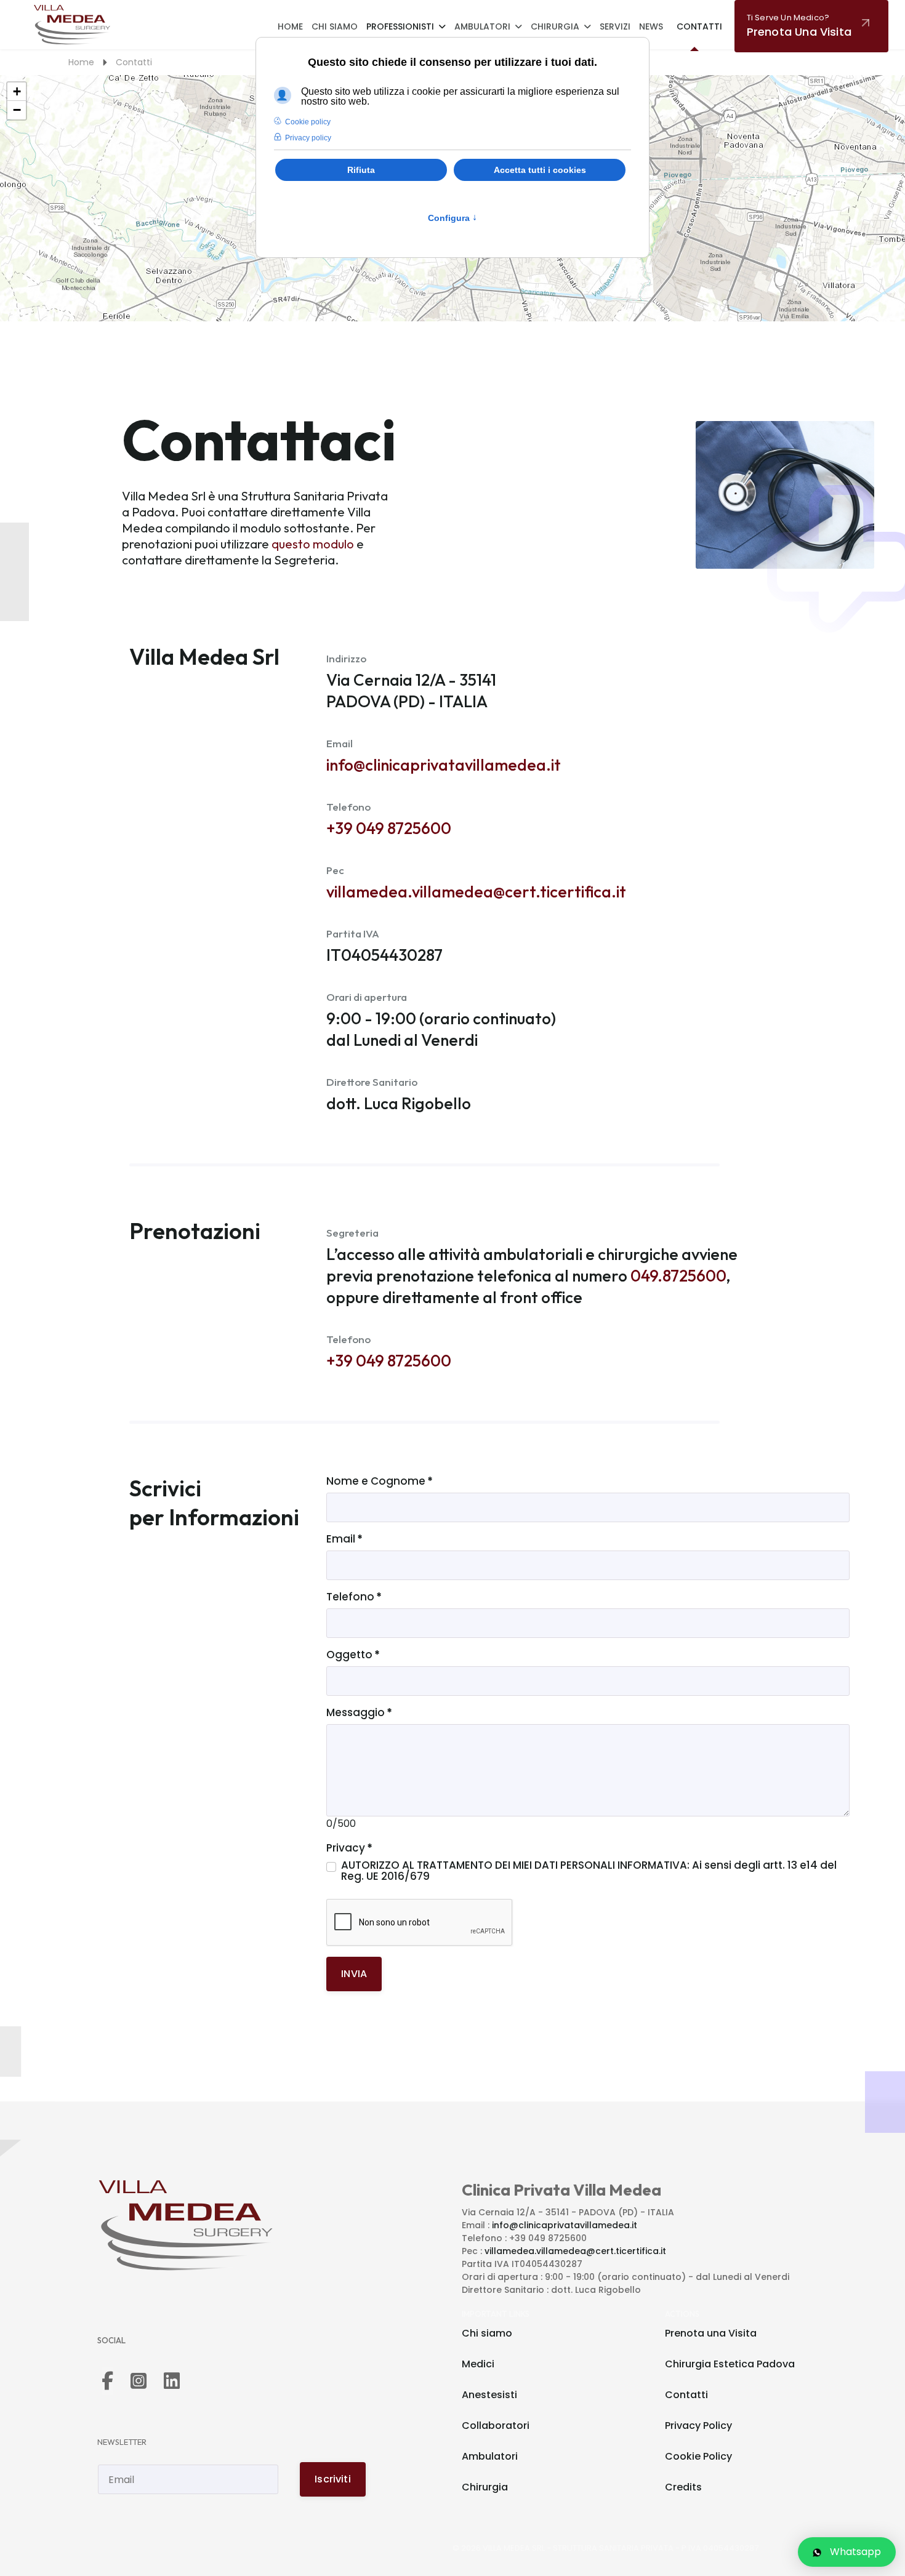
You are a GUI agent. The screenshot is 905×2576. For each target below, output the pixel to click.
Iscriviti (332, 2479)
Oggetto (353, 1655)
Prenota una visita (799, 26)
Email (344, 1539)
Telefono (354, 1597)
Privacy (349, 1848)
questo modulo (313, 544)
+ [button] (17, 91)
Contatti (699, 26)
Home (290, 26)
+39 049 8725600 (389, 828)
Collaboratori (496, 2426)
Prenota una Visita (711, 2333)
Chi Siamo (335, 26)
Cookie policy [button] (308, 122)
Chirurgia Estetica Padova (730, 2364)
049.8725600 (678, 1276)
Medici (478, 2364)
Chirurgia (555, 26)
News (651, 26)
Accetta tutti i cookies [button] (540, 170)
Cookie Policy (698, 2456)
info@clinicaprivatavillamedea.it (444, 765)
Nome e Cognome (380, 1481)
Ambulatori (482, 26)
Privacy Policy (698, 2426)
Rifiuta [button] (361, 170)
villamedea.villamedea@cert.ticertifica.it (476, 892)
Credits (683, 2487)
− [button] (17, 110)
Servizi (615, 26)
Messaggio (359, 1712)
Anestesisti (489, 2395)
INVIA (354, 1974)
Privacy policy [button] (308, 138)
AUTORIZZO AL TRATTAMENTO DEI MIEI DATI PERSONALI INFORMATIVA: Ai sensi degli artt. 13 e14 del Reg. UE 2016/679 (589, 1871)
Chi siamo (487, 2333)
